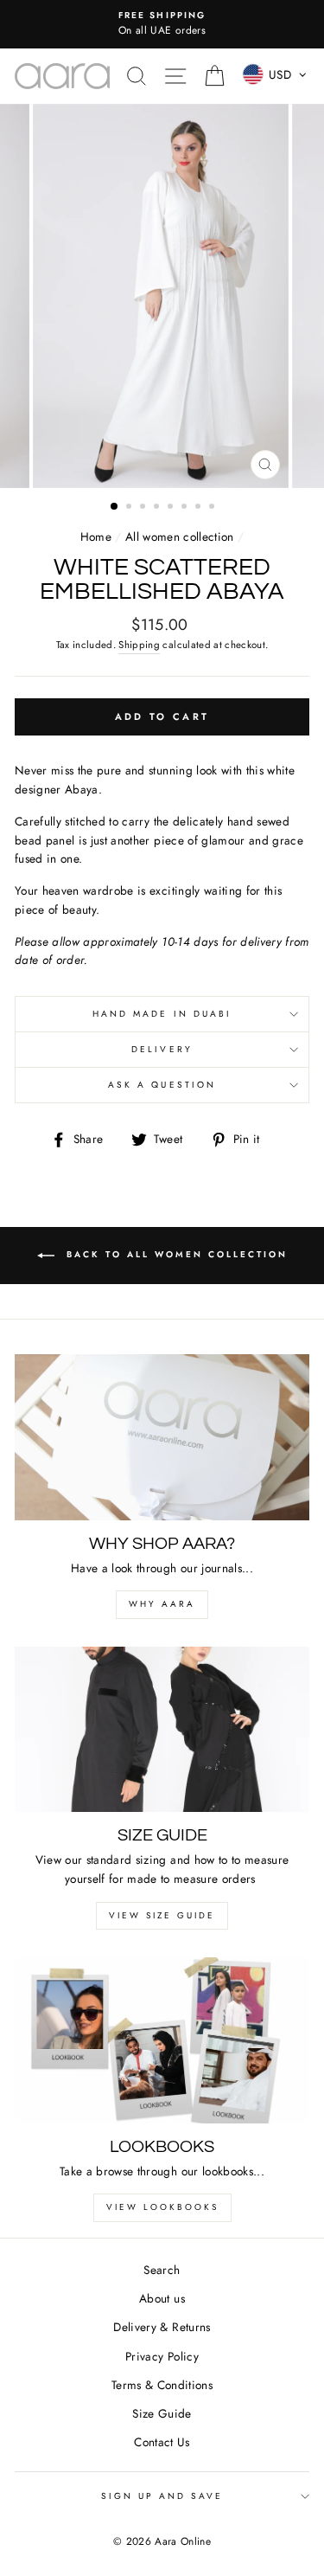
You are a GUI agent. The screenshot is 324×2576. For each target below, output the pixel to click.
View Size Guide (162, 1915)
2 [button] (130, 508)
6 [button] (186, 508)
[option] (162, 24)
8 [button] (213, 508)
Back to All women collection (175, 1254)
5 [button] (172, 508)
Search (162, 2270)
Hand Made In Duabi (162, 1014)
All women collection (180, 536)
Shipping (139, 645)
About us (162, 2298)
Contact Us (162, 2442)
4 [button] (158, 508)
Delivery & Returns (162, 2327)
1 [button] (115, 507)
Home (96, 536)
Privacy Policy (162, 2356)
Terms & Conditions (162, 2385)
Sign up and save (162, 2496)
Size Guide (162, 2413)
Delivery (162, 1049)
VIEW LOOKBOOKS (162, 2207)
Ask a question (162, 1085)
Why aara (162, 1604)
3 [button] (144, 508)
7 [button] (200, 508)
